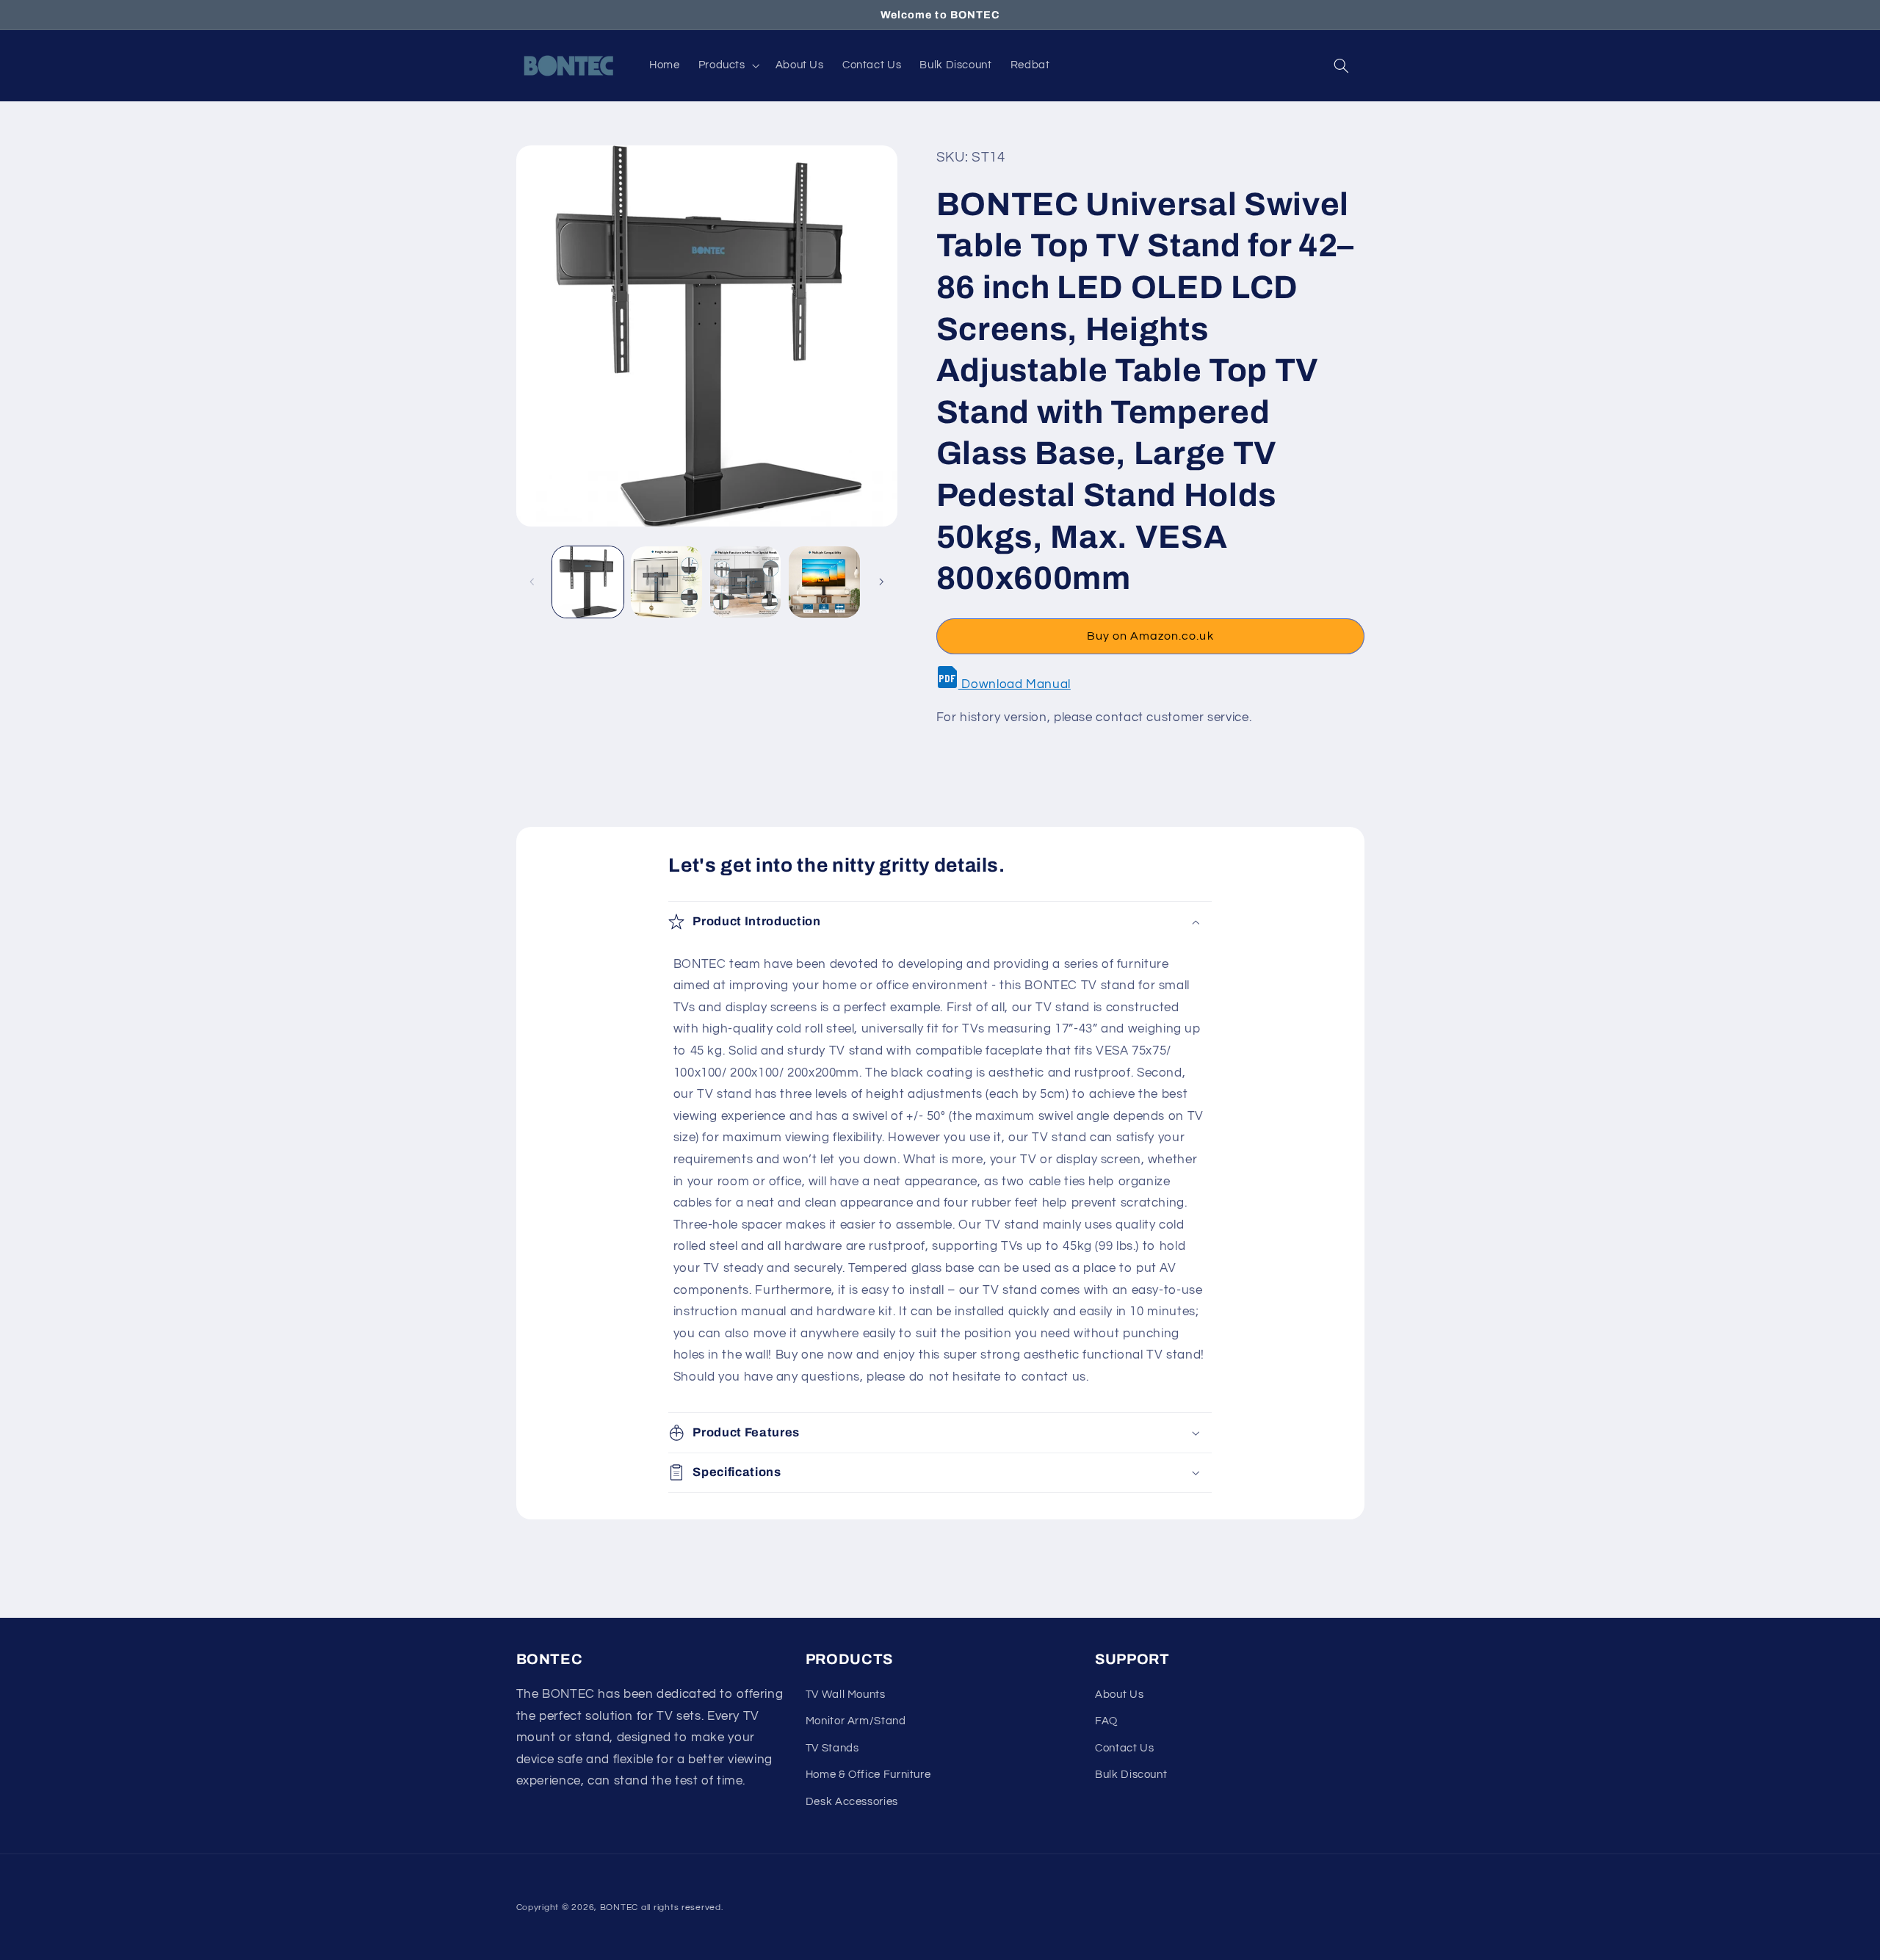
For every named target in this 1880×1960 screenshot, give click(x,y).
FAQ (1106, 1721)
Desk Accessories (852, 1802)
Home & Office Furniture (868, 1775)
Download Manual (1015, 684)
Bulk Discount (1131, 1775)
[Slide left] (532, 582)
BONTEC (619, 1907)
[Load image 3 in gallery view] (746, 582)
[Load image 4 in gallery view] (824, 582)
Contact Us (1124, 1748)
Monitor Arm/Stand (856, 1721)
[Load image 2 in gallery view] (666, 582)
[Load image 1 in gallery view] (588, 582)
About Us (1119, 1695)
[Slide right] (881, 582)
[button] (727, 65)
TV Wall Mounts (846, 1695)
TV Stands (832, 1748)
